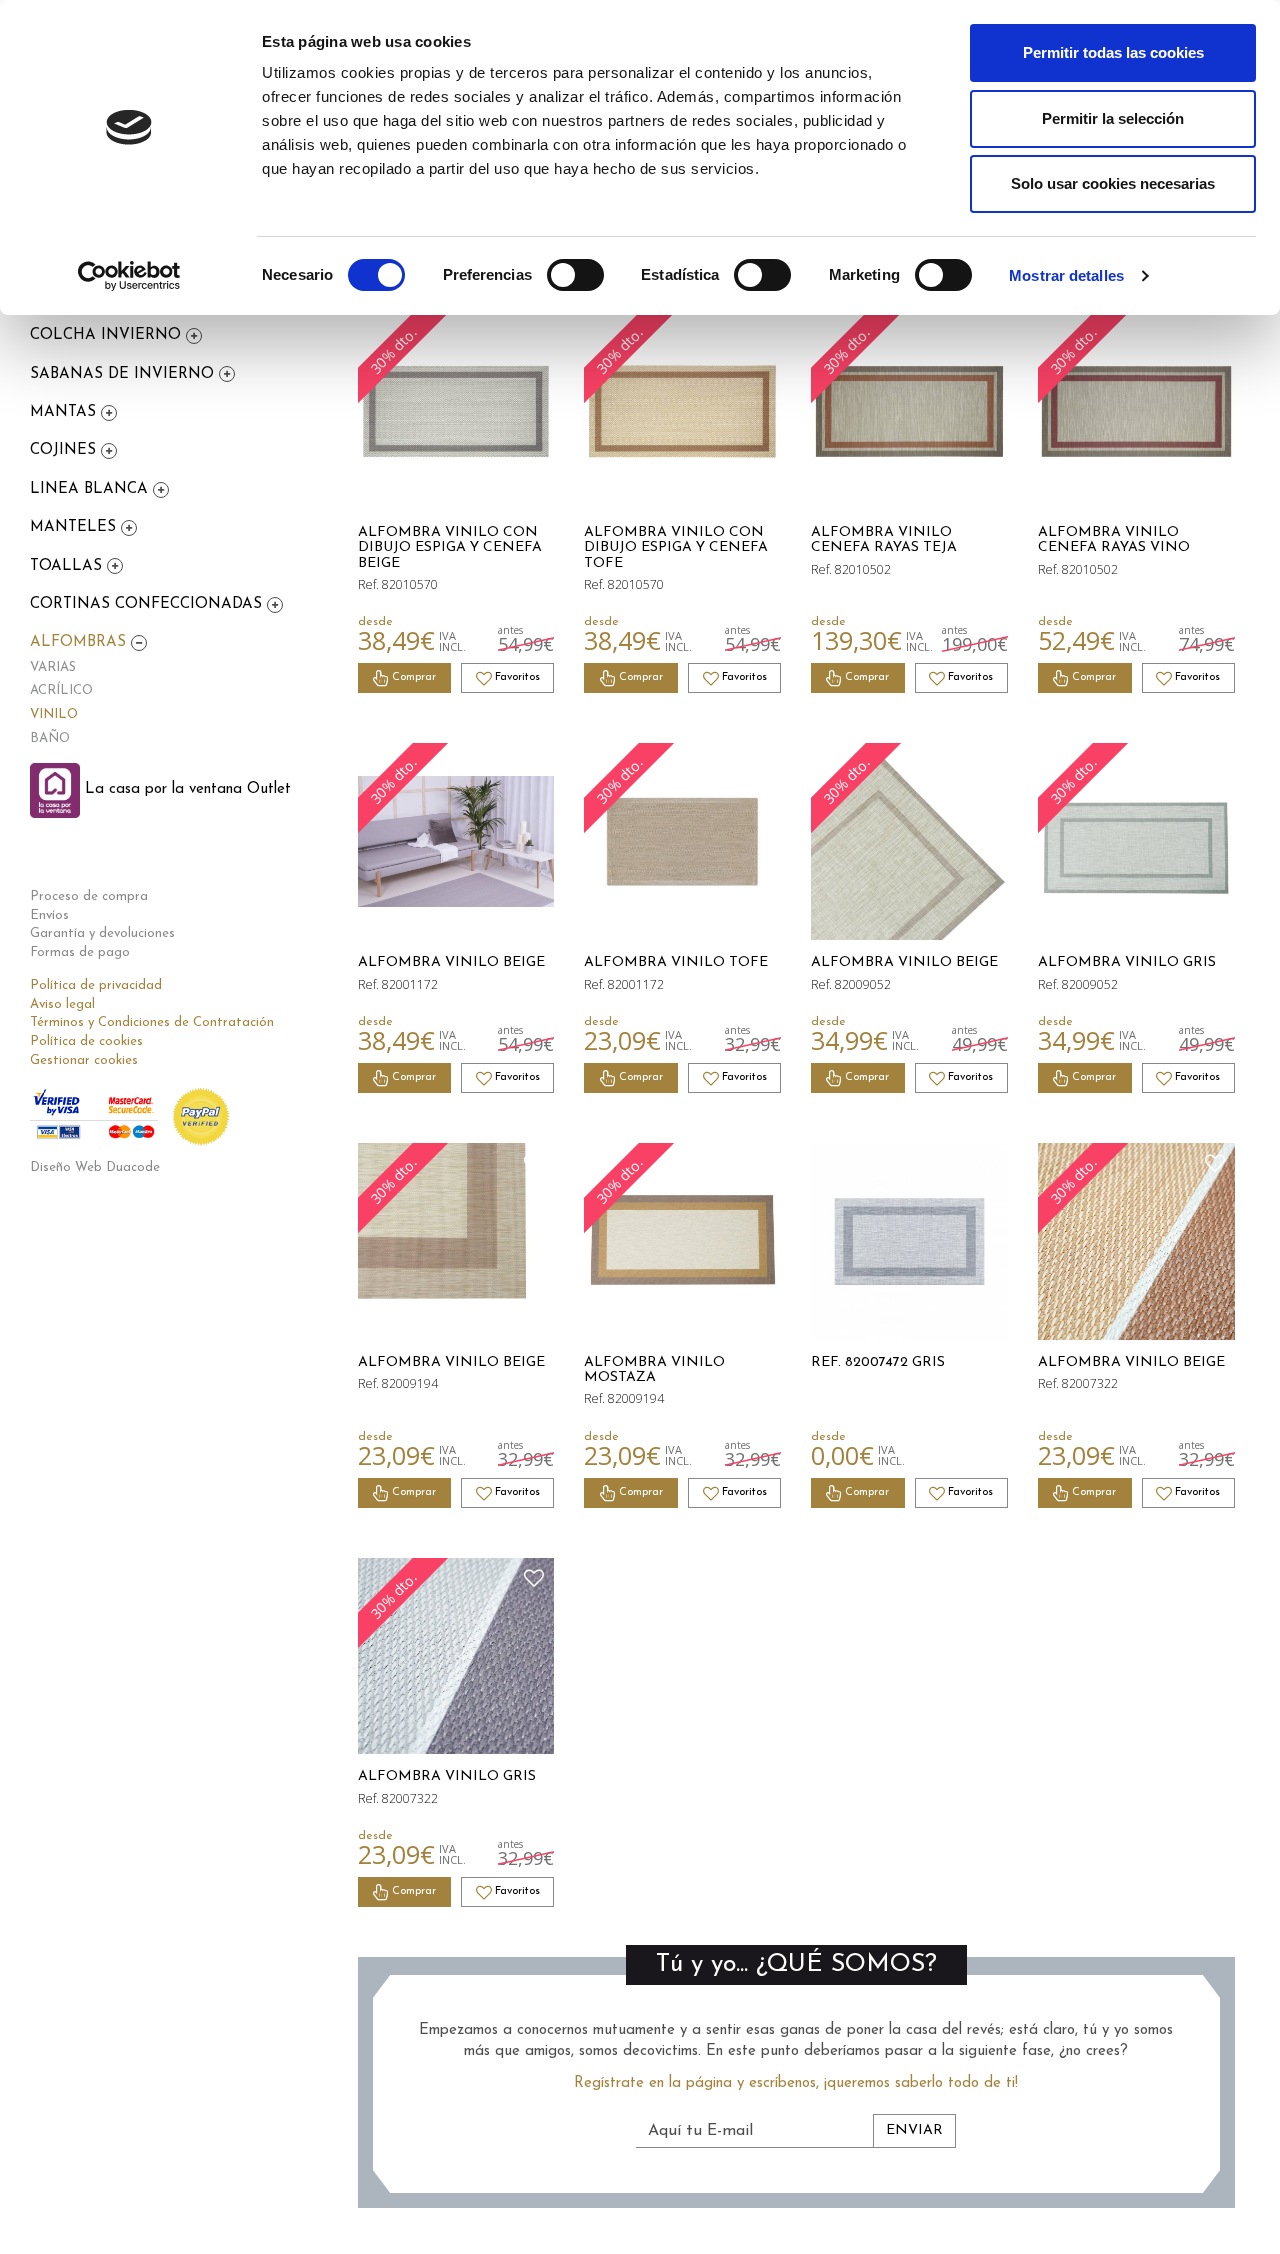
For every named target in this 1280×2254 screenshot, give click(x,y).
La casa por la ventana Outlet (185, 789)
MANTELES (75, 527)
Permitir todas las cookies (1113, 52)
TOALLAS (68, 566)
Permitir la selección (1113, 118)
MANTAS (65, 412)
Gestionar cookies (84, 1060)
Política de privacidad (96, 985)
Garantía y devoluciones (102, 933)
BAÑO (50, 738)
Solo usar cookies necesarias (1113, 183)
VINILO (54, 714)
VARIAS (53, 667)
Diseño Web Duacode (95, 1167)
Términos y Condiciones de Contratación (152, 1022)
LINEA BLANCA (91, 489)
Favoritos (516, 677)
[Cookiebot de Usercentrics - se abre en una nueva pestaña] (129, 276)
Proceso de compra (89, 896)
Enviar (914, 2130)
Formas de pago (80, 952)
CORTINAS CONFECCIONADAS (148, 604)
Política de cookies (86, 1041)
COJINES (65, 450)
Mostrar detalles (1066, 275)
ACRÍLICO (61, 690)
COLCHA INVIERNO (108, 335)
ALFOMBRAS (80, 642)
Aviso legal (62, 1004)
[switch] (575, 275)
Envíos (49, 915)
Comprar (412, 677)
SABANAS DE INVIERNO (124, 374)
